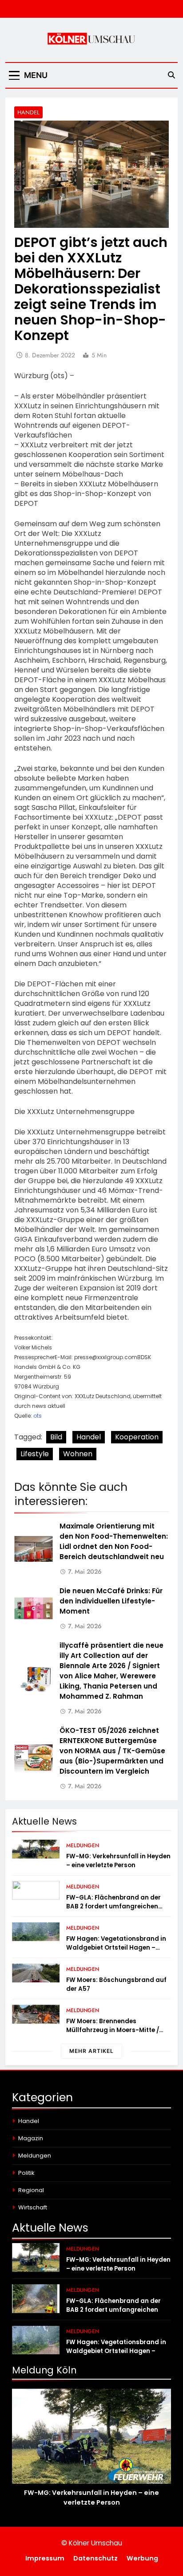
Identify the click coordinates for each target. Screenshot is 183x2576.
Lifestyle (35, 1454)
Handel (28, 112)
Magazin (31, 2138)
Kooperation (137, 1437)
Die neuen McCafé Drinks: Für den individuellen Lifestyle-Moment (111, 1601)
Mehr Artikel (91, 2051)
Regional (31, 2190)
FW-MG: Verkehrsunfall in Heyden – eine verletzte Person (118, 1861)
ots (38, 1416)
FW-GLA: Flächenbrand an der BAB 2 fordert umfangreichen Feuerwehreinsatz (113, 1906)
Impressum (45, 2558)
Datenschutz (95, 2558)
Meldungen (83, 1845)
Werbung (142, 2558)
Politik (26, 2173)
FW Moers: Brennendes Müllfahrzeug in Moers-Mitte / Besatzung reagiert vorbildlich (114, 2030)
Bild (56, 1437)
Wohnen (78, 1454)
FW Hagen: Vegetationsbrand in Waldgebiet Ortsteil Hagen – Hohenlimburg (116, 1948)
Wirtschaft (33, 2207)
